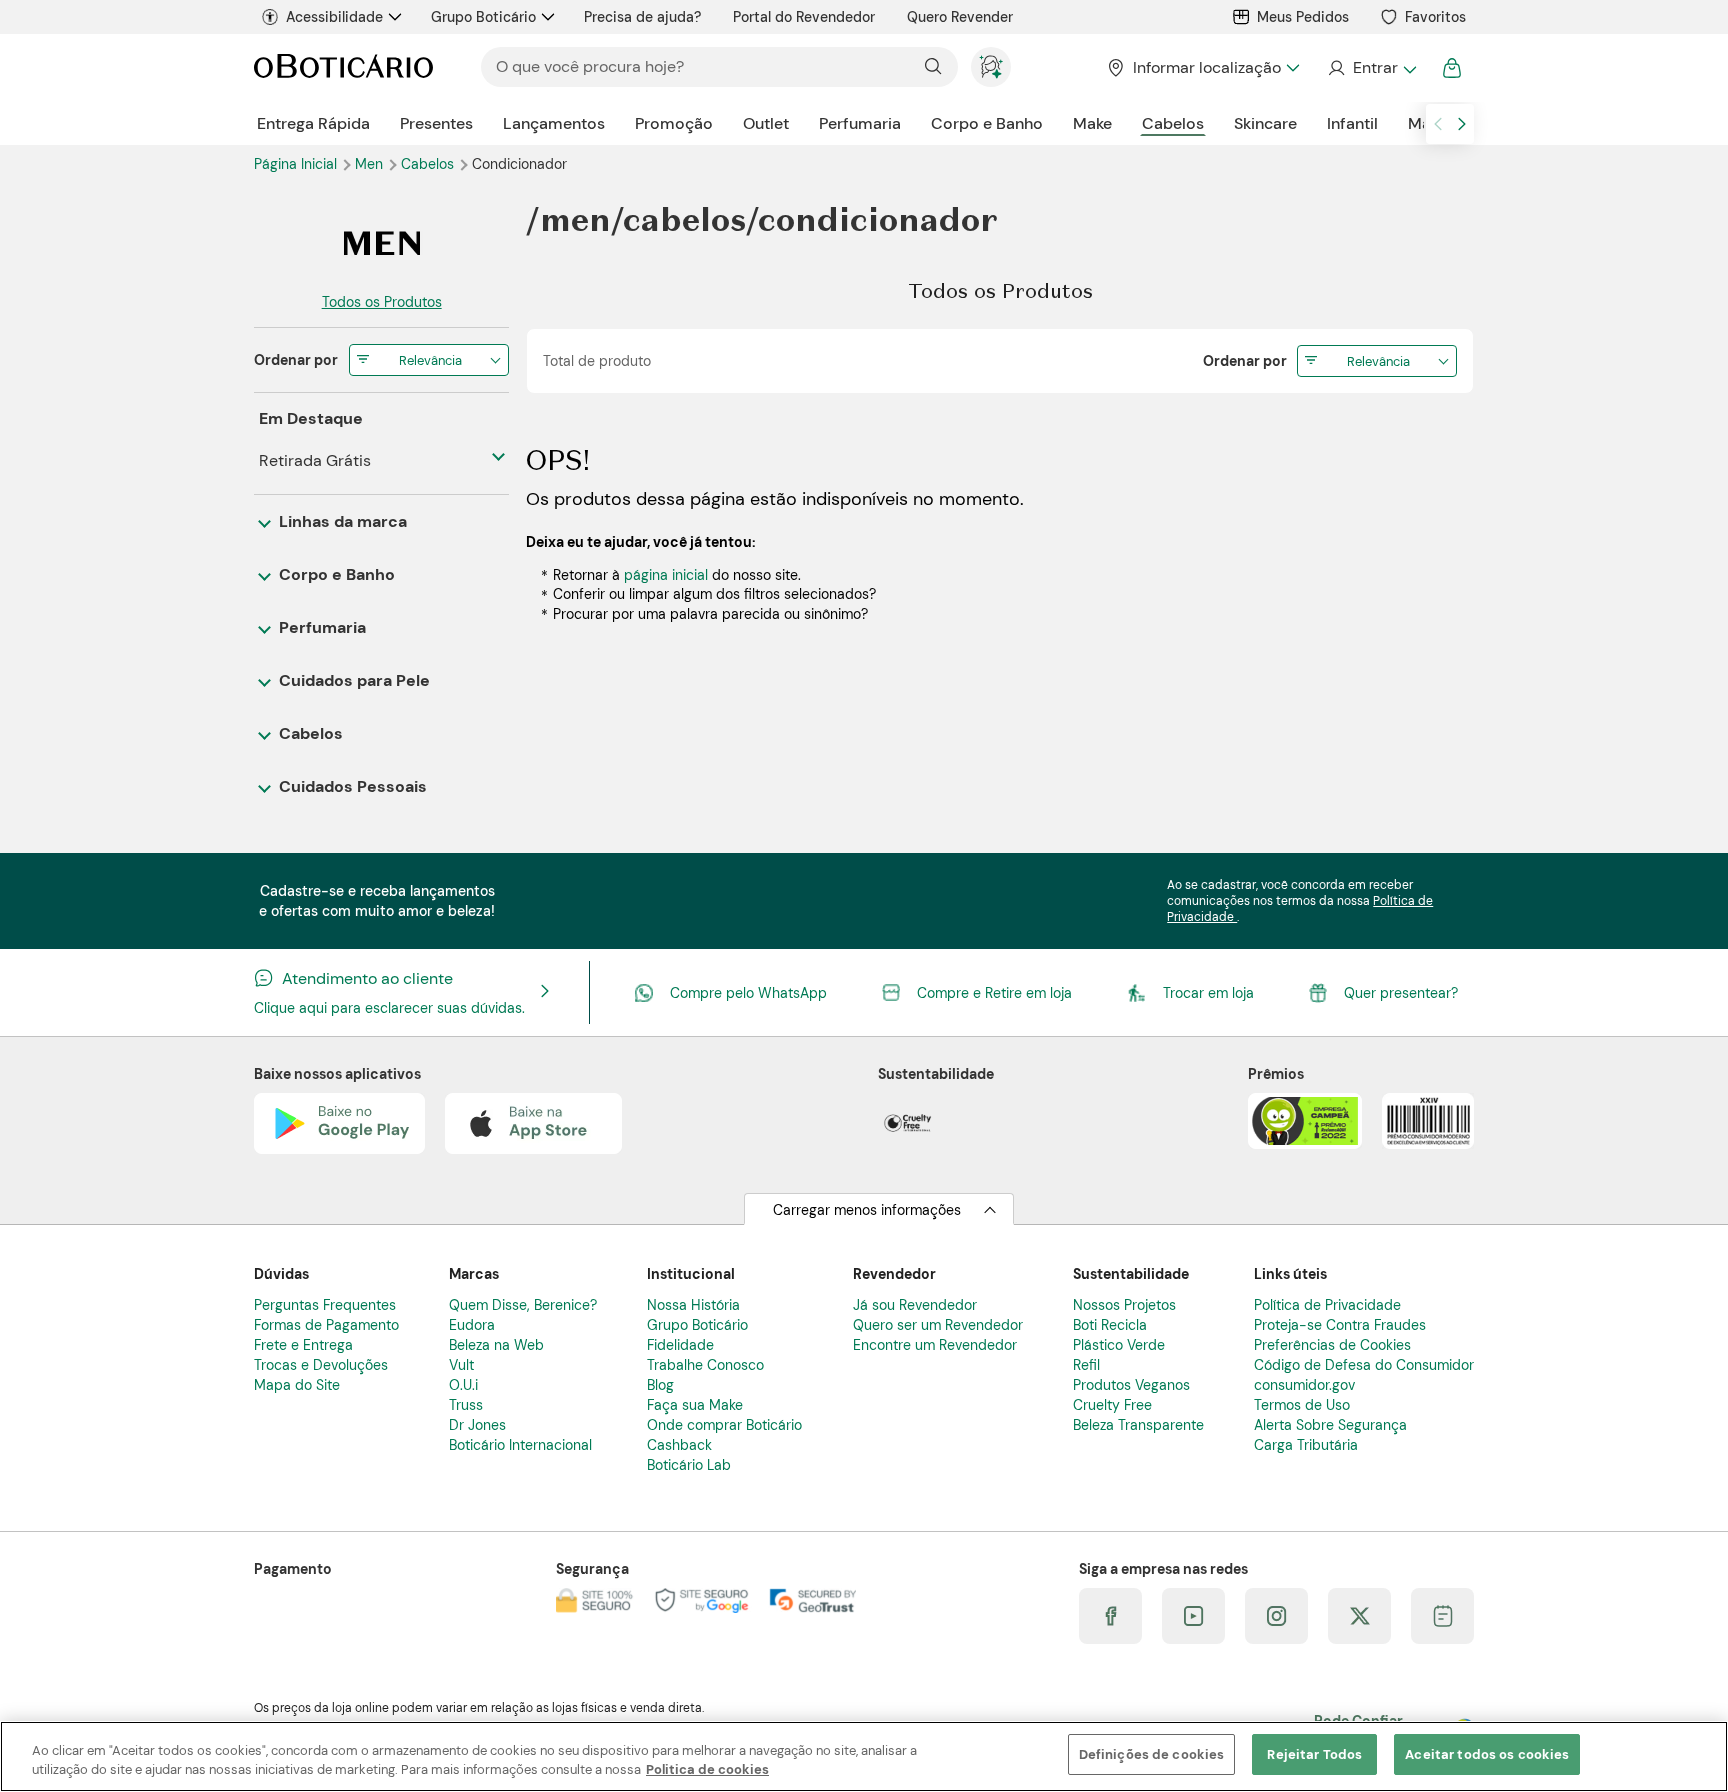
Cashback (679, 1445)
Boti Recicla (1110, 1325)
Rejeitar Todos (1314, 1754)
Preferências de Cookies (1332, 1345)
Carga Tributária (1306, 1445)
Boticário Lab (689, 1465)
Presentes (436, 123)
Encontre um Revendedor (935, 1345)
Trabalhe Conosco (705, 1365)
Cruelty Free (1112, 1405)
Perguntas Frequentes (325, 1305)
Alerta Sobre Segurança (1330, 1425)
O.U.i (463, 1385)
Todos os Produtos (382, 302)
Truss (466, 1405)
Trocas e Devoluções (321, 1365)
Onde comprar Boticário (724, 1425)
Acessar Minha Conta (1371, 68)
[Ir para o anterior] (1438, 124)
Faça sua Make (695, 1405)
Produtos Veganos (1131, 1385)
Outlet (766, 123)
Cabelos (1173, 123)
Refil (1086, 1365)
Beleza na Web (496, 1345)
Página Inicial (297, 164)
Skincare (1265, 123)
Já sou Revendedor (915, 1305)
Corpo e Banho (987, 123)
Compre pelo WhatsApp (748, 993)
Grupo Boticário (483, 17)
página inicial (666, 575)
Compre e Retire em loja (994, 993)
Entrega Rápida (313, 123)
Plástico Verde (1119, 1345)
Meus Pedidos (1303, 17)
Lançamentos (554, 123)
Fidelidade (680, 1345)
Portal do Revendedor (804, 17)
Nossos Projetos (1124, 1305)
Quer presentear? (1401, 993)
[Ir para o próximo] (1462, 124)
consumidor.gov (1304, 1385)
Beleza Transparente (1138, 1425)
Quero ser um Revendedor (938, 1325)
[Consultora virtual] (991, 67)
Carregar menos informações (867, 1210)
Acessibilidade (334, 17)
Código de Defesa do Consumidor (1364, 1365)
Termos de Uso (1302, 1405)
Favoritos (1435, 17)
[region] (864, 1756)
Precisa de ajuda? (642, 17)
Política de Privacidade (1327, 1305)
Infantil (1352, 123)
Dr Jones (477, 1425)
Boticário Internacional (520, 1445)
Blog (660, 1385)
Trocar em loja (1208, 993)
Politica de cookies (707, 1770)
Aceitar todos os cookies (1487, 1754)
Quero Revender (960, 17)
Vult (461, 1365)
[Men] (381, 243)
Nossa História (693, 1305)
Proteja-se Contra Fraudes (1340, 1325)
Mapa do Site (297, 1385)
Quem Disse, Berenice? (523, 1305)
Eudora (472, 1325)
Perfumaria (860, 123)
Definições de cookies (1152, 1754)
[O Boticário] (343, 67)
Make (1092, 123)
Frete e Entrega (303, 1345)
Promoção (674, 123)
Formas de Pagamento (326, 1325)
